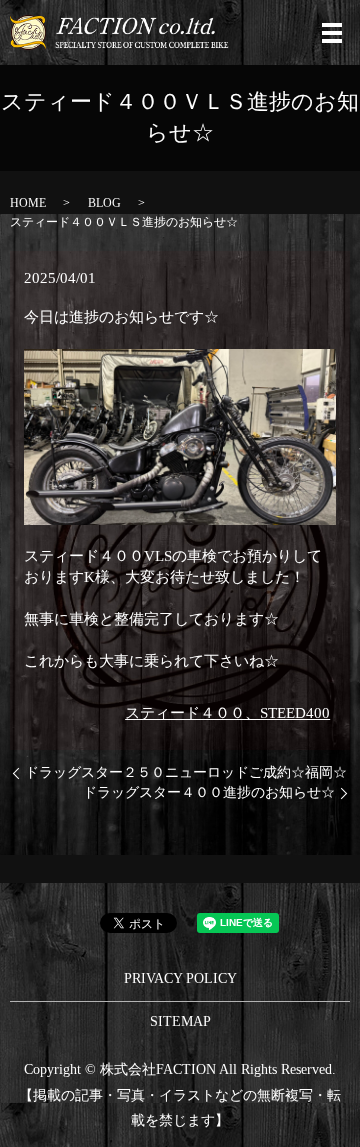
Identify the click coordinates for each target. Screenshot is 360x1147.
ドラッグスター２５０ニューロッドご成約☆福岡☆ (186, 772)
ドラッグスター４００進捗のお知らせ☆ (209, 792)
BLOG (104, 203)
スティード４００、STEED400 (227, 713)
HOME (28, 203)
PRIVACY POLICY (180, 978)
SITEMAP (180, 1021)
